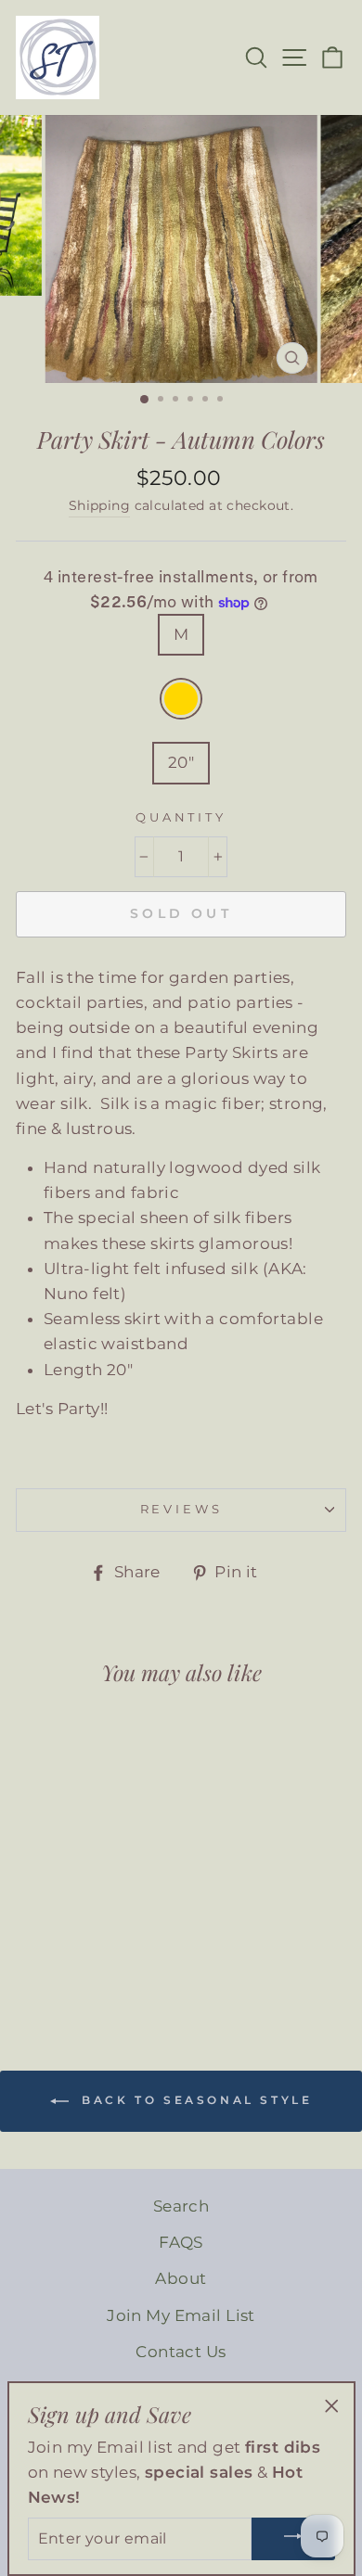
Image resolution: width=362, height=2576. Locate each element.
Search (181, 2206)
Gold (181, 699)
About (181, 2278)
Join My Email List (181, 2315)
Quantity (181, 817)
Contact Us (181, 2352)
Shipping (99, 505)
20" (181, 762)
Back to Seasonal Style (194, 2100)
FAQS (181, 2242)
